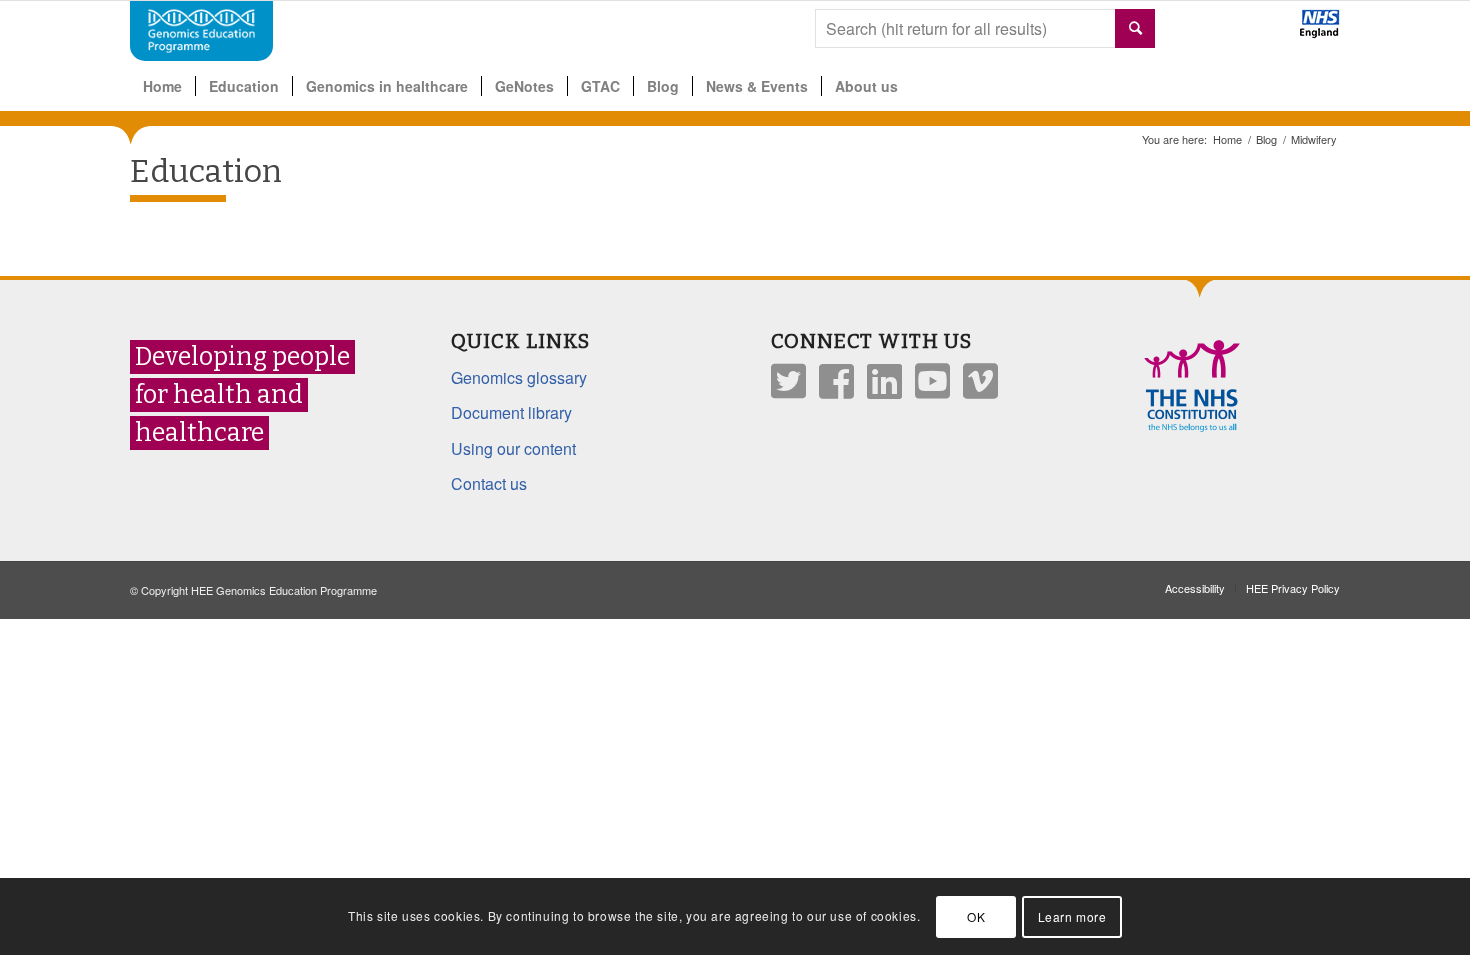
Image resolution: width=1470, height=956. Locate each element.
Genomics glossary (519, 377)
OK (976, 916)
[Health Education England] (1267, 32)
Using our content (513, 448)
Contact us (489, 483)
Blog (1266, 139)
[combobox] (985, 28)
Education (206, 171)
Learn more (1072, 916)
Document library (511, 412)
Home (1227, 139)
